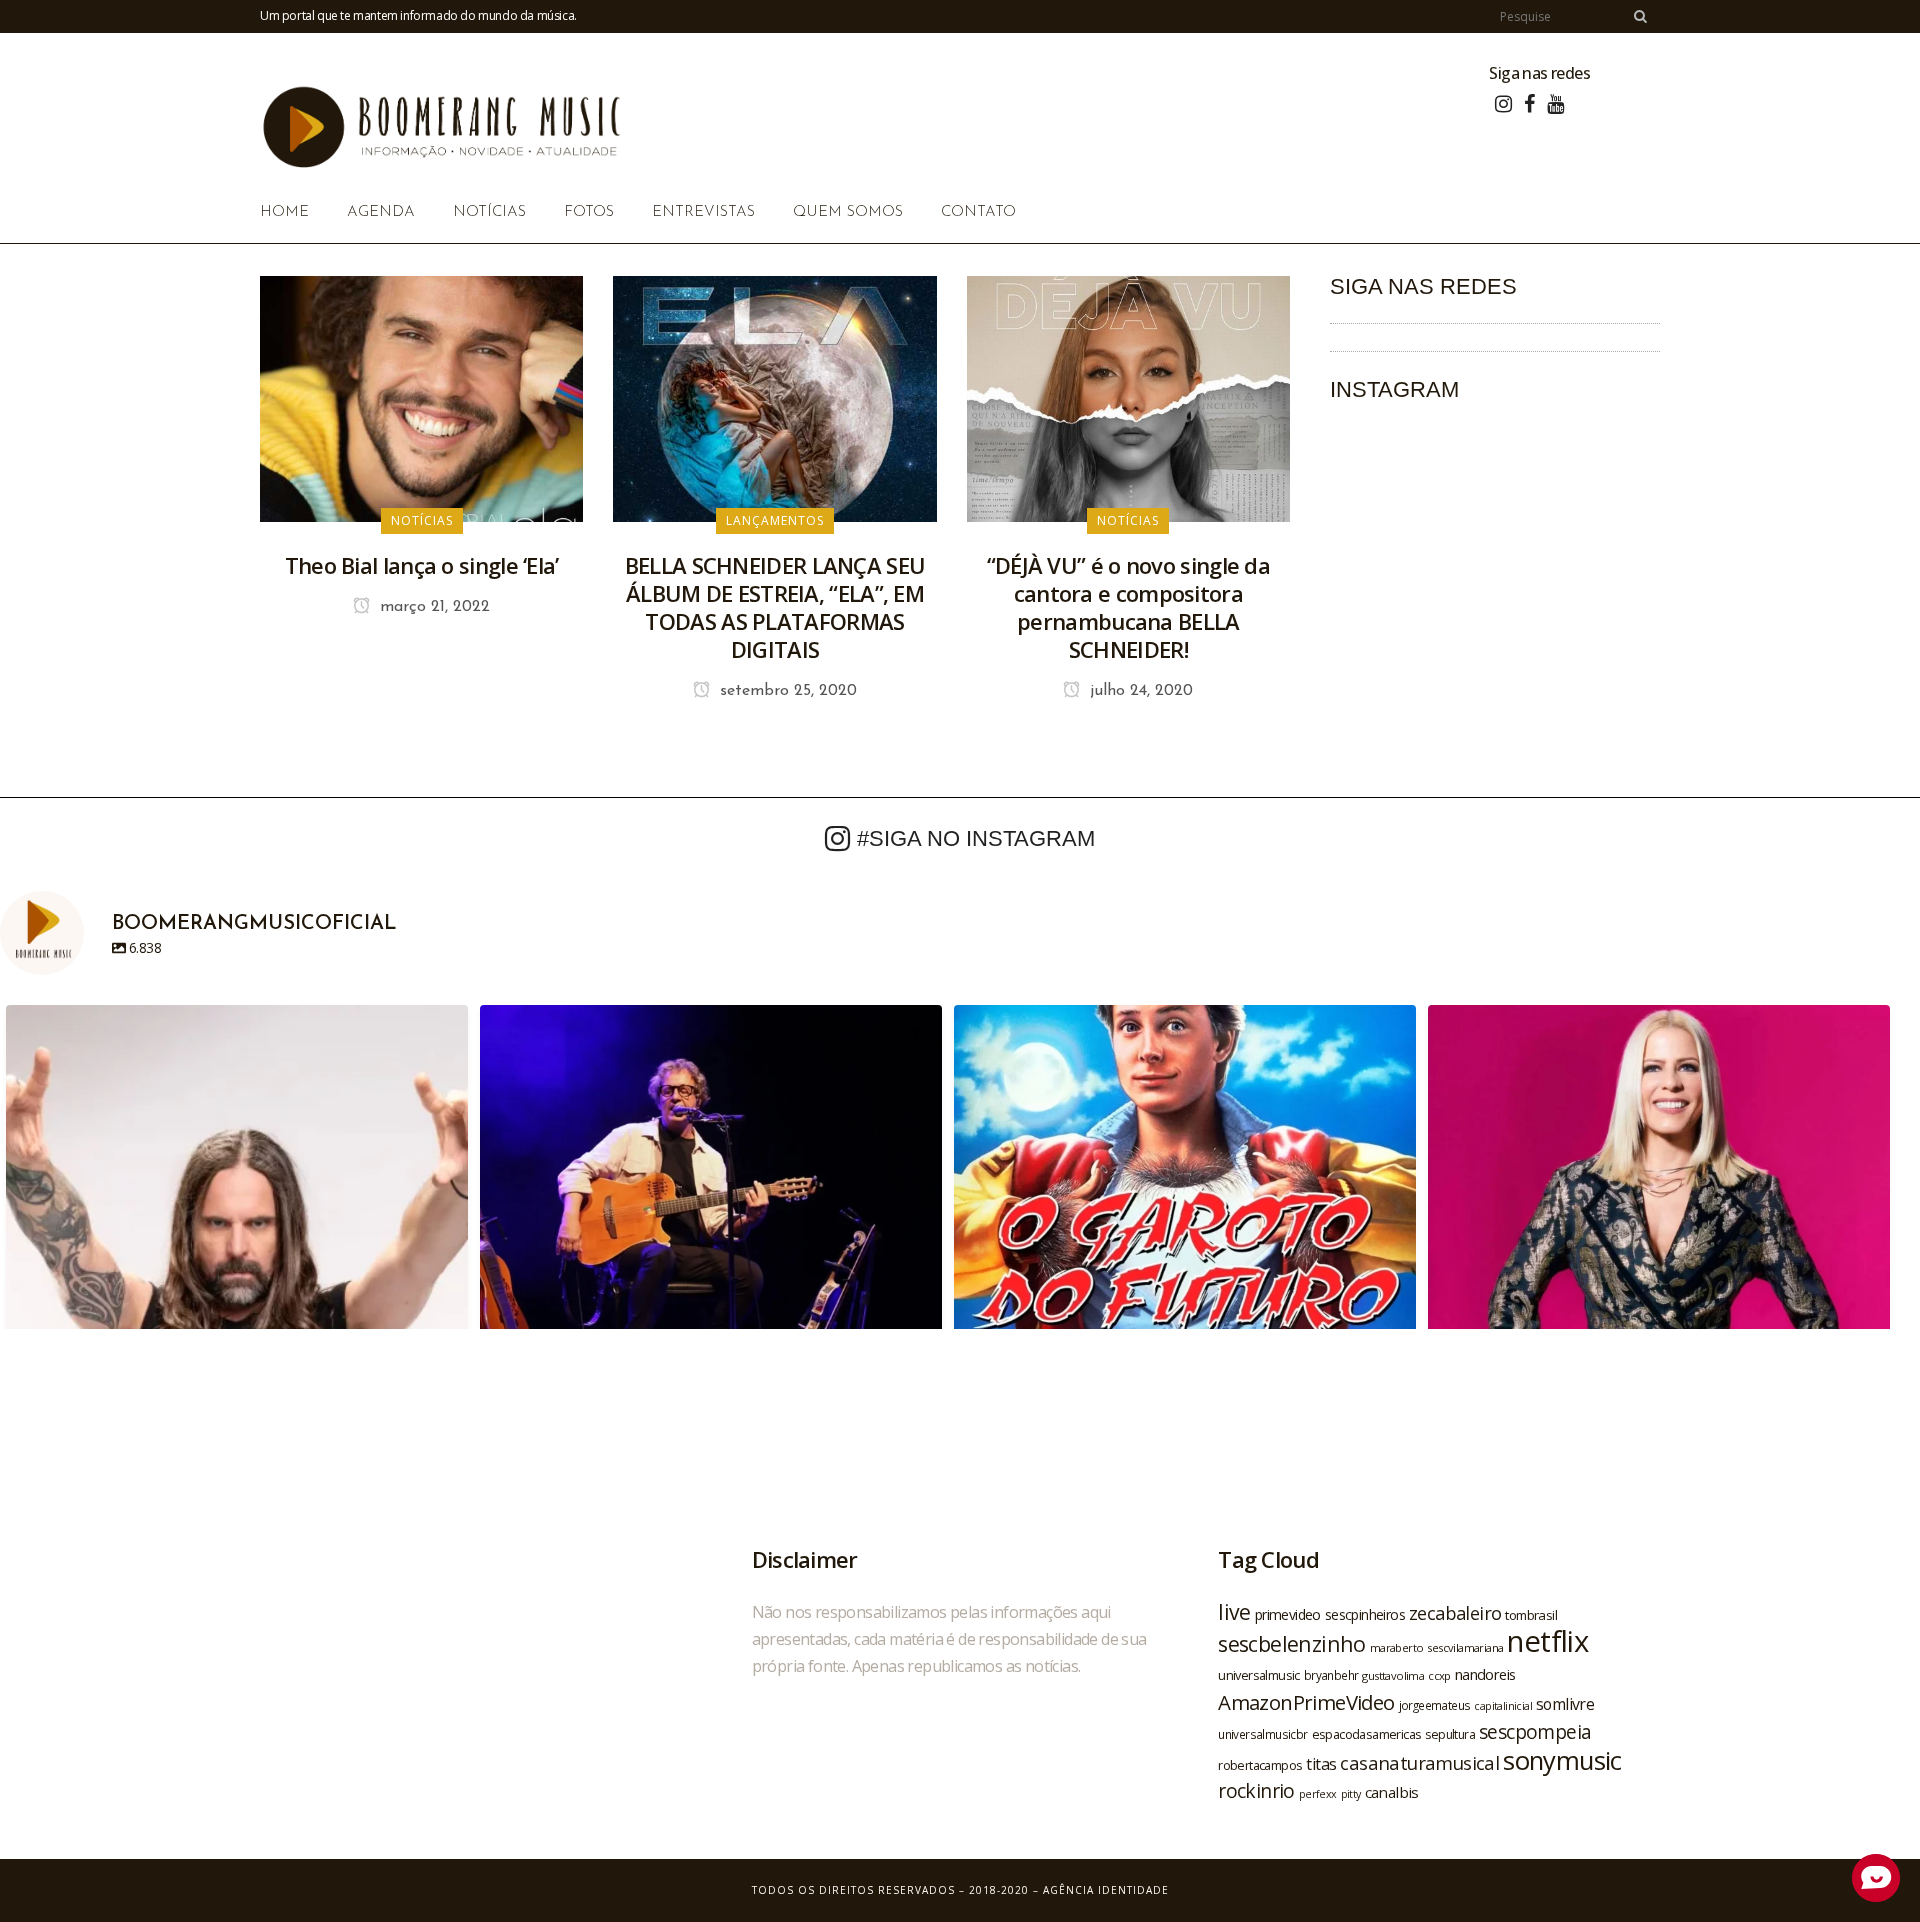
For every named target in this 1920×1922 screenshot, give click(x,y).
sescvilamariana (1465, 1647)
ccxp (1439, 1675)
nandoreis (1485, 1674)
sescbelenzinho (1292, 1643)
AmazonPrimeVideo (1306, 1702)
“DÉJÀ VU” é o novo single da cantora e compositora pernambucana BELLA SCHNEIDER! (1128, 607)
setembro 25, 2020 (786, 691)
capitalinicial (1503, 1706)
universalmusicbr (1262, 1734)
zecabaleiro (1455, 1613)
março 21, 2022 (432, 607)
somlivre (1565, 1704)
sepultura (1450, 1734)
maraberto (1397, 1647)
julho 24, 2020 (1139, 691)
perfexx (1318, 1794)
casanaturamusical (1419, 1762)
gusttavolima (1393, 1675)
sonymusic (1562, 1760)
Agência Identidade (1106, 1890)
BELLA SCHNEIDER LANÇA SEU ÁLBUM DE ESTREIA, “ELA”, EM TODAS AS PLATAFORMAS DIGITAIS (775, 607)
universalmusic (1259, 1675)
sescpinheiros (1365, 1614)
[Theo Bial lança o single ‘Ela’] (421, 397)
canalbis (1392, 1792)
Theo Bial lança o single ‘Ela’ (422, 565)
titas (1321, 1764)
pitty (1351, 1794)
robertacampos (1260, 1765)
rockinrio (1256, 1790)
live (1234, 1611)
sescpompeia (1535, 1732)
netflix (1547, 1641)
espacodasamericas (1367, 1734)
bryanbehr (1331, 1675)
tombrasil (1531, 1615)
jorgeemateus (1435, 1705)
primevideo (1288, 1614)
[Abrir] (237, 1236)
